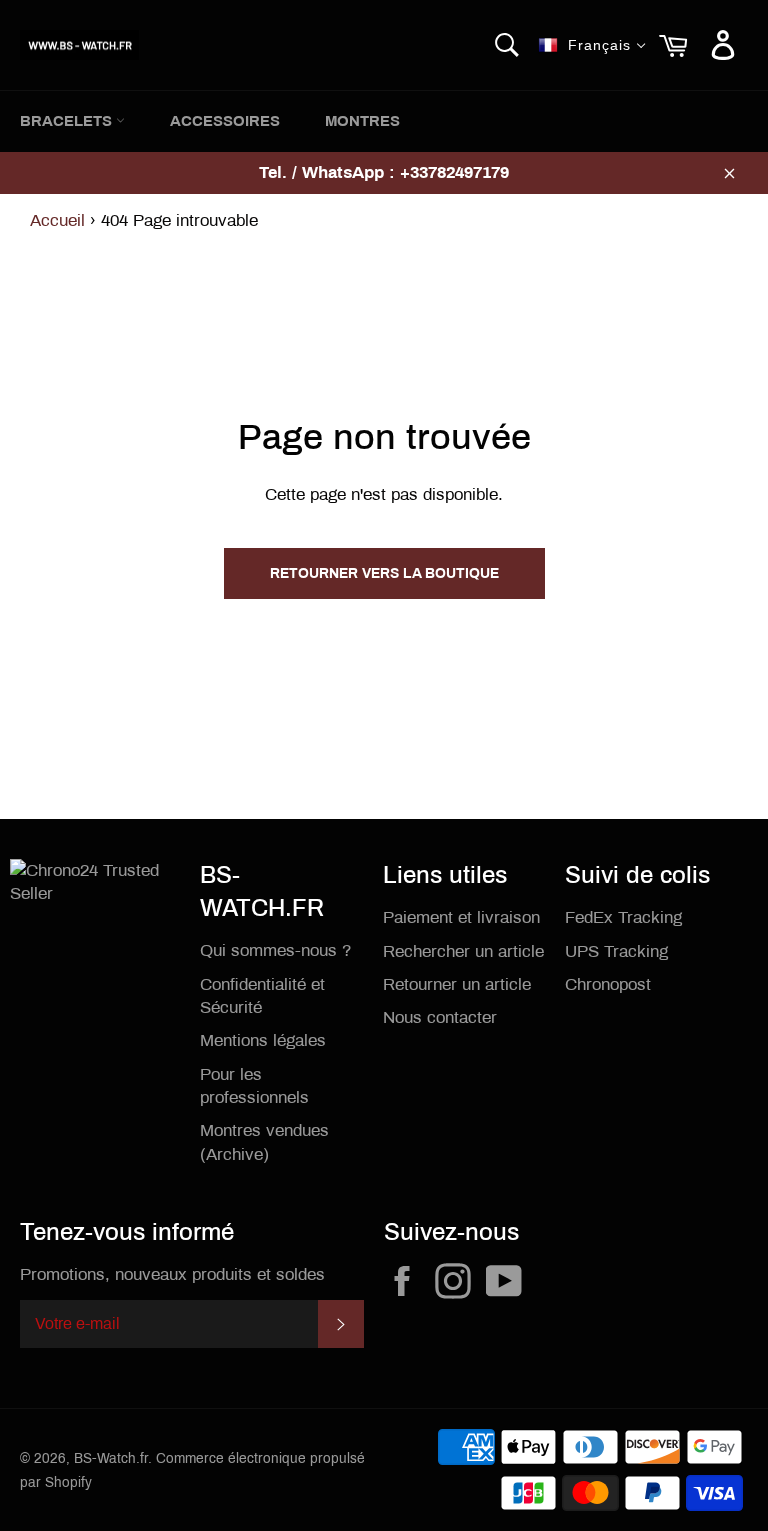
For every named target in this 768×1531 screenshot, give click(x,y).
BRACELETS (68, 121)
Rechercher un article (463, 951)
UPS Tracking (616, 951)
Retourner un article (457, 984)
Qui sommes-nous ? (275, 950)
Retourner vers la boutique (384, 573)
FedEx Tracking (623, 917)
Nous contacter (440, 1017)
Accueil (57, 220)
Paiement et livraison (461, 917)
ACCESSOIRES (225, 121)
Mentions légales (263, 1040)
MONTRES (362, 121)
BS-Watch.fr (111, 1458)
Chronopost (608, 984)
